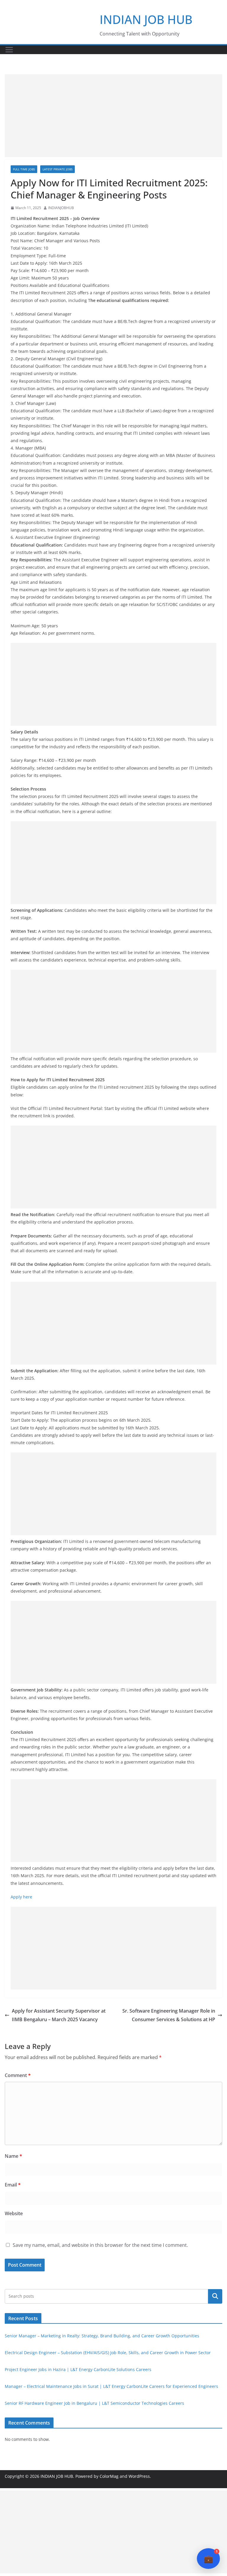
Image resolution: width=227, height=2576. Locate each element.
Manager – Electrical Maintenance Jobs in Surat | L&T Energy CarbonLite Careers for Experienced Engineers (111, 2386)
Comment (18, 2075)
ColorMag (109, 2476)
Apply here (21, 1897)
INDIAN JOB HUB (146, 19)
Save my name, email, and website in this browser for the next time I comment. (100, 2245)
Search (215, 2296)
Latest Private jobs (57, 169)
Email (13, 2185)
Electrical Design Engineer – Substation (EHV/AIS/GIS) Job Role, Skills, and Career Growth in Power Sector (108, 2353)
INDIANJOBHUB (61, 208)
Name (13, 2156)
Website (14, 2213)
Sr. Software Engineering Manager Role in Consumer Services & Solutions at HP (169, 2015)
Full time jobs (24, 169)
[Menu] (9, 50)
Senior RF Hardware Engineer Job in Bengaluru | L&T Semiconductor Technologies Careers (94, 2403)
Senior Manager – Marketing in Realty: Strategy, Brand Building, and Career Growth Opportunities (102, 2336)
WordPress (139, 2476)
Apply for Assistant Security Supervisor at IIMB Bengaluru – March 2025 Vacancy (59, 2015)
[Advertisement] (113, 116)
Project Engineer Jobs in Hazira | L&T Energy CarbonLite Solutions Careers (78, 2369)
